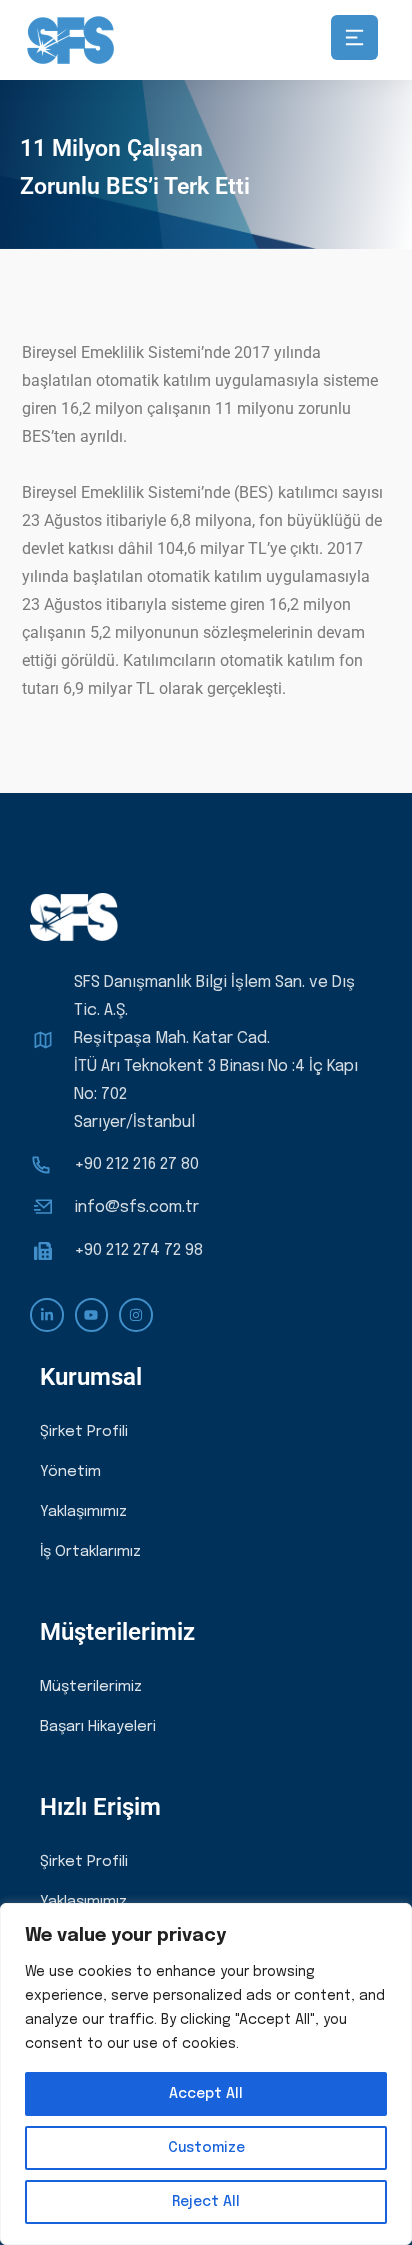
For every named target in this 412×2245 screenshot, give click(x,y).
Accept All (206, 2094)
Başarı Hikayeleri (98, 1727)
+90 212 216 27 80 (136, 1164)
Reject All (206, 2202)
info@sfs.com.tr (136, 1207)
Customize (206, 2148)
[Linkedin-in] (47, 1315)
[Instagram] (136, 1315)
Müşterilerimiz (91, 1687)
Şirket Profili (84, 1432)
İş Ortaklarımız (90, 1552)
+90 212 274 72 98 (138, 1250)
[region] (206, 2074)
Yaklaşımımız (83, 1512)
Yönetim (70, 1472)
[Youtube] (92, 1315)
